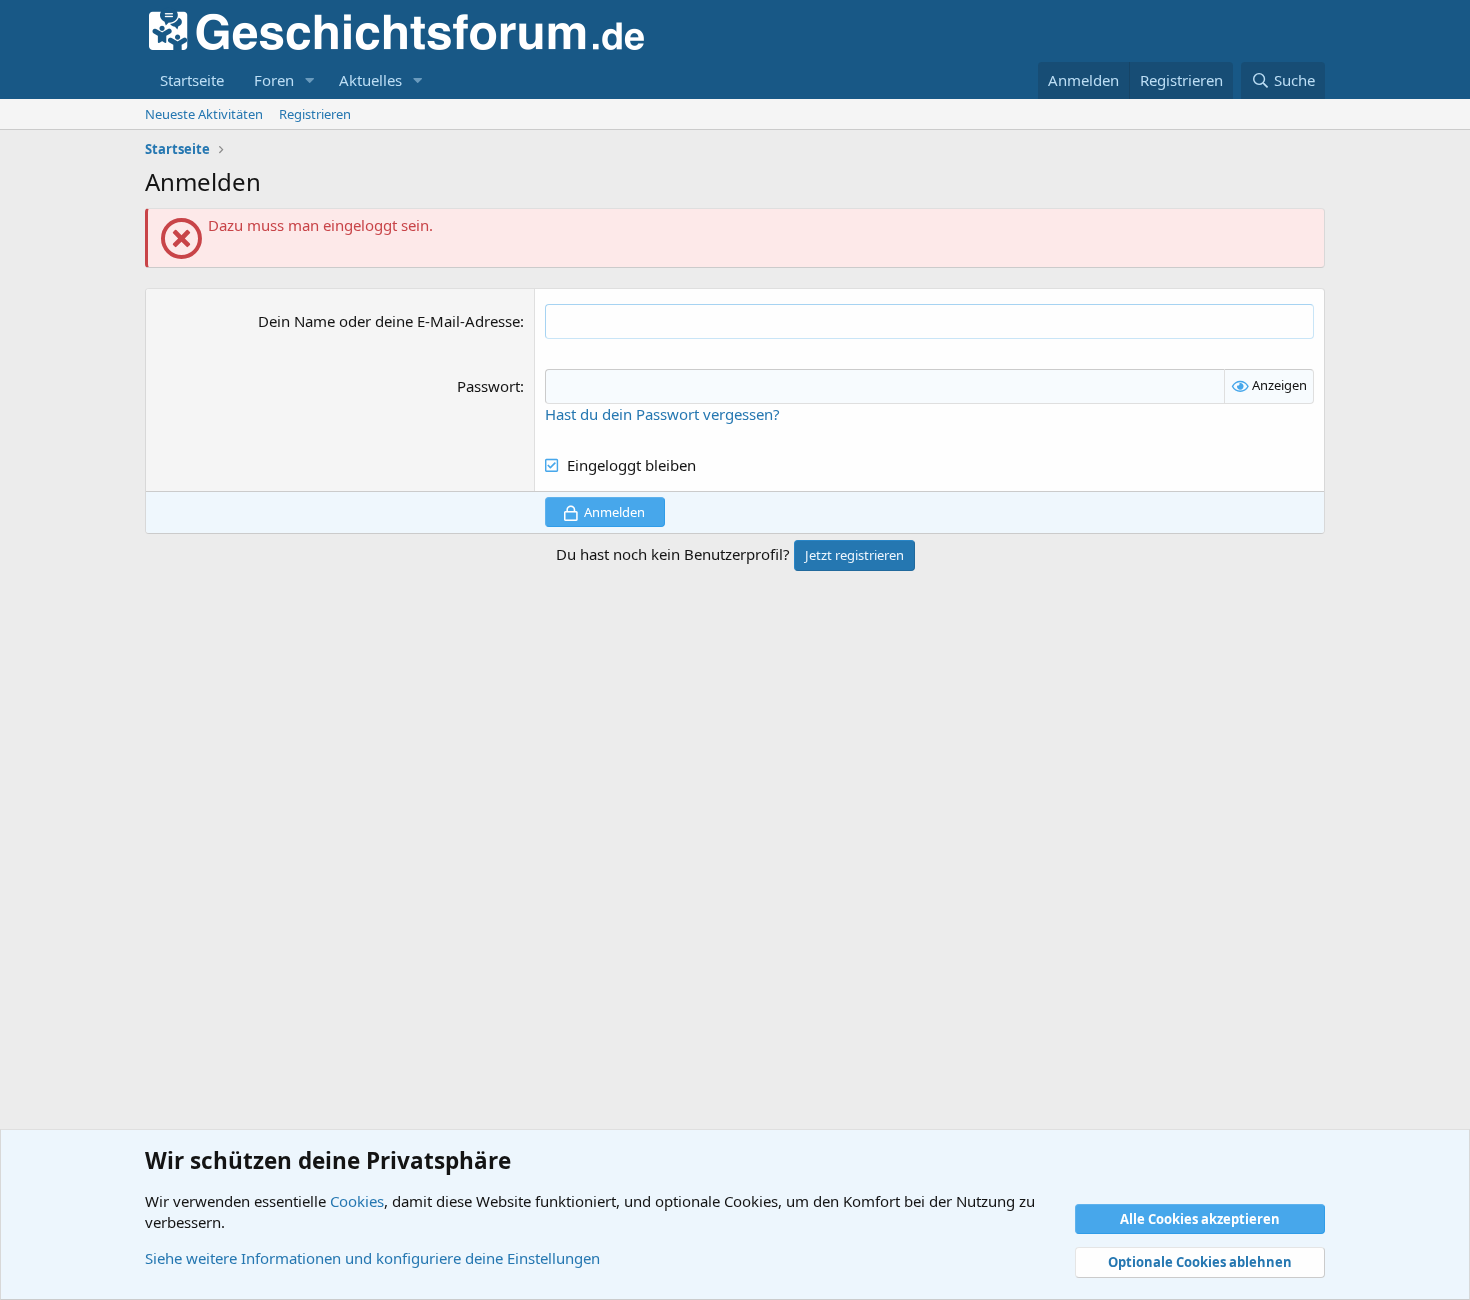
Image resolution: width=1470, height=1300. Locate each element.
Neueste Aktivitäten (204, 114)
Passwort (488, 386)
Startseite (192, 80)
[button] (310, 80)
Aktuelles (370, 80)
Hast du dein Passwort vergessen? (662, 414)
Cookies (357, 1201)
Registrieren (315, 114)
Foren (274, 80)
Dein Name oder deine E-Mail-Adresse (389, 321)
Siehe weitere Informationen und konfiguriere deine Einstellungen (372, 1258)
